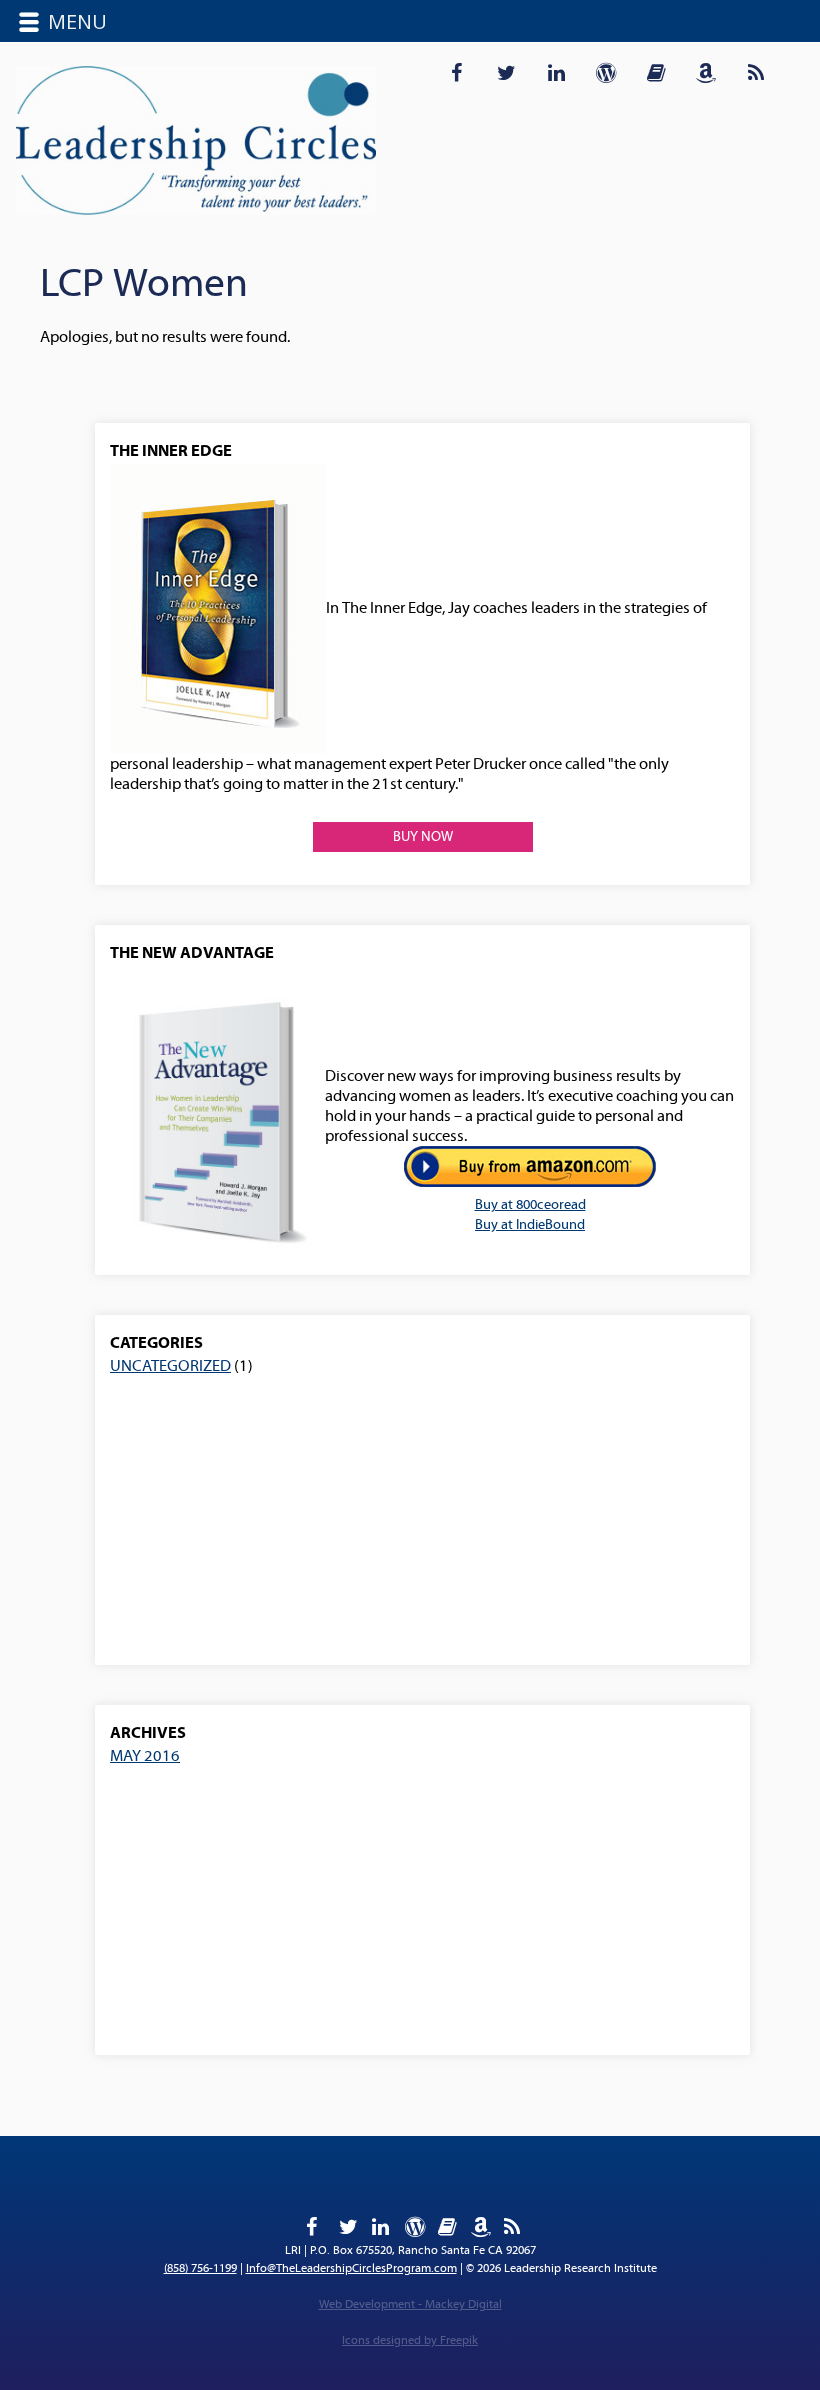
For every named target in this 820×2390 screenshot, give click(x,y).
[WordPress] (606, 70)
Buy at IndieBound (530, 1225)
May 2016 (145, 1756)
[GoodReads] (656, 70)
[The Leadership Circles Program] (196, 141)
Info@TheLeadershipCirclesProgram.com (351, 2268)
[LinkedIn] (556, 70)
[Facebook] (456, 70)
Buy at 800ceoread (530, 1205)
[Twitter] (506, 70)
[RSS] (756, 70)
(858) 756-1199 (200, 2268)
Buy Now (423, 837)
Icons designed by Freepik (410, 2340)
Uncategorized (170, 1366)
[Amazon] (706, 70)
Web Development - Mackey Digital (410, 2304)
